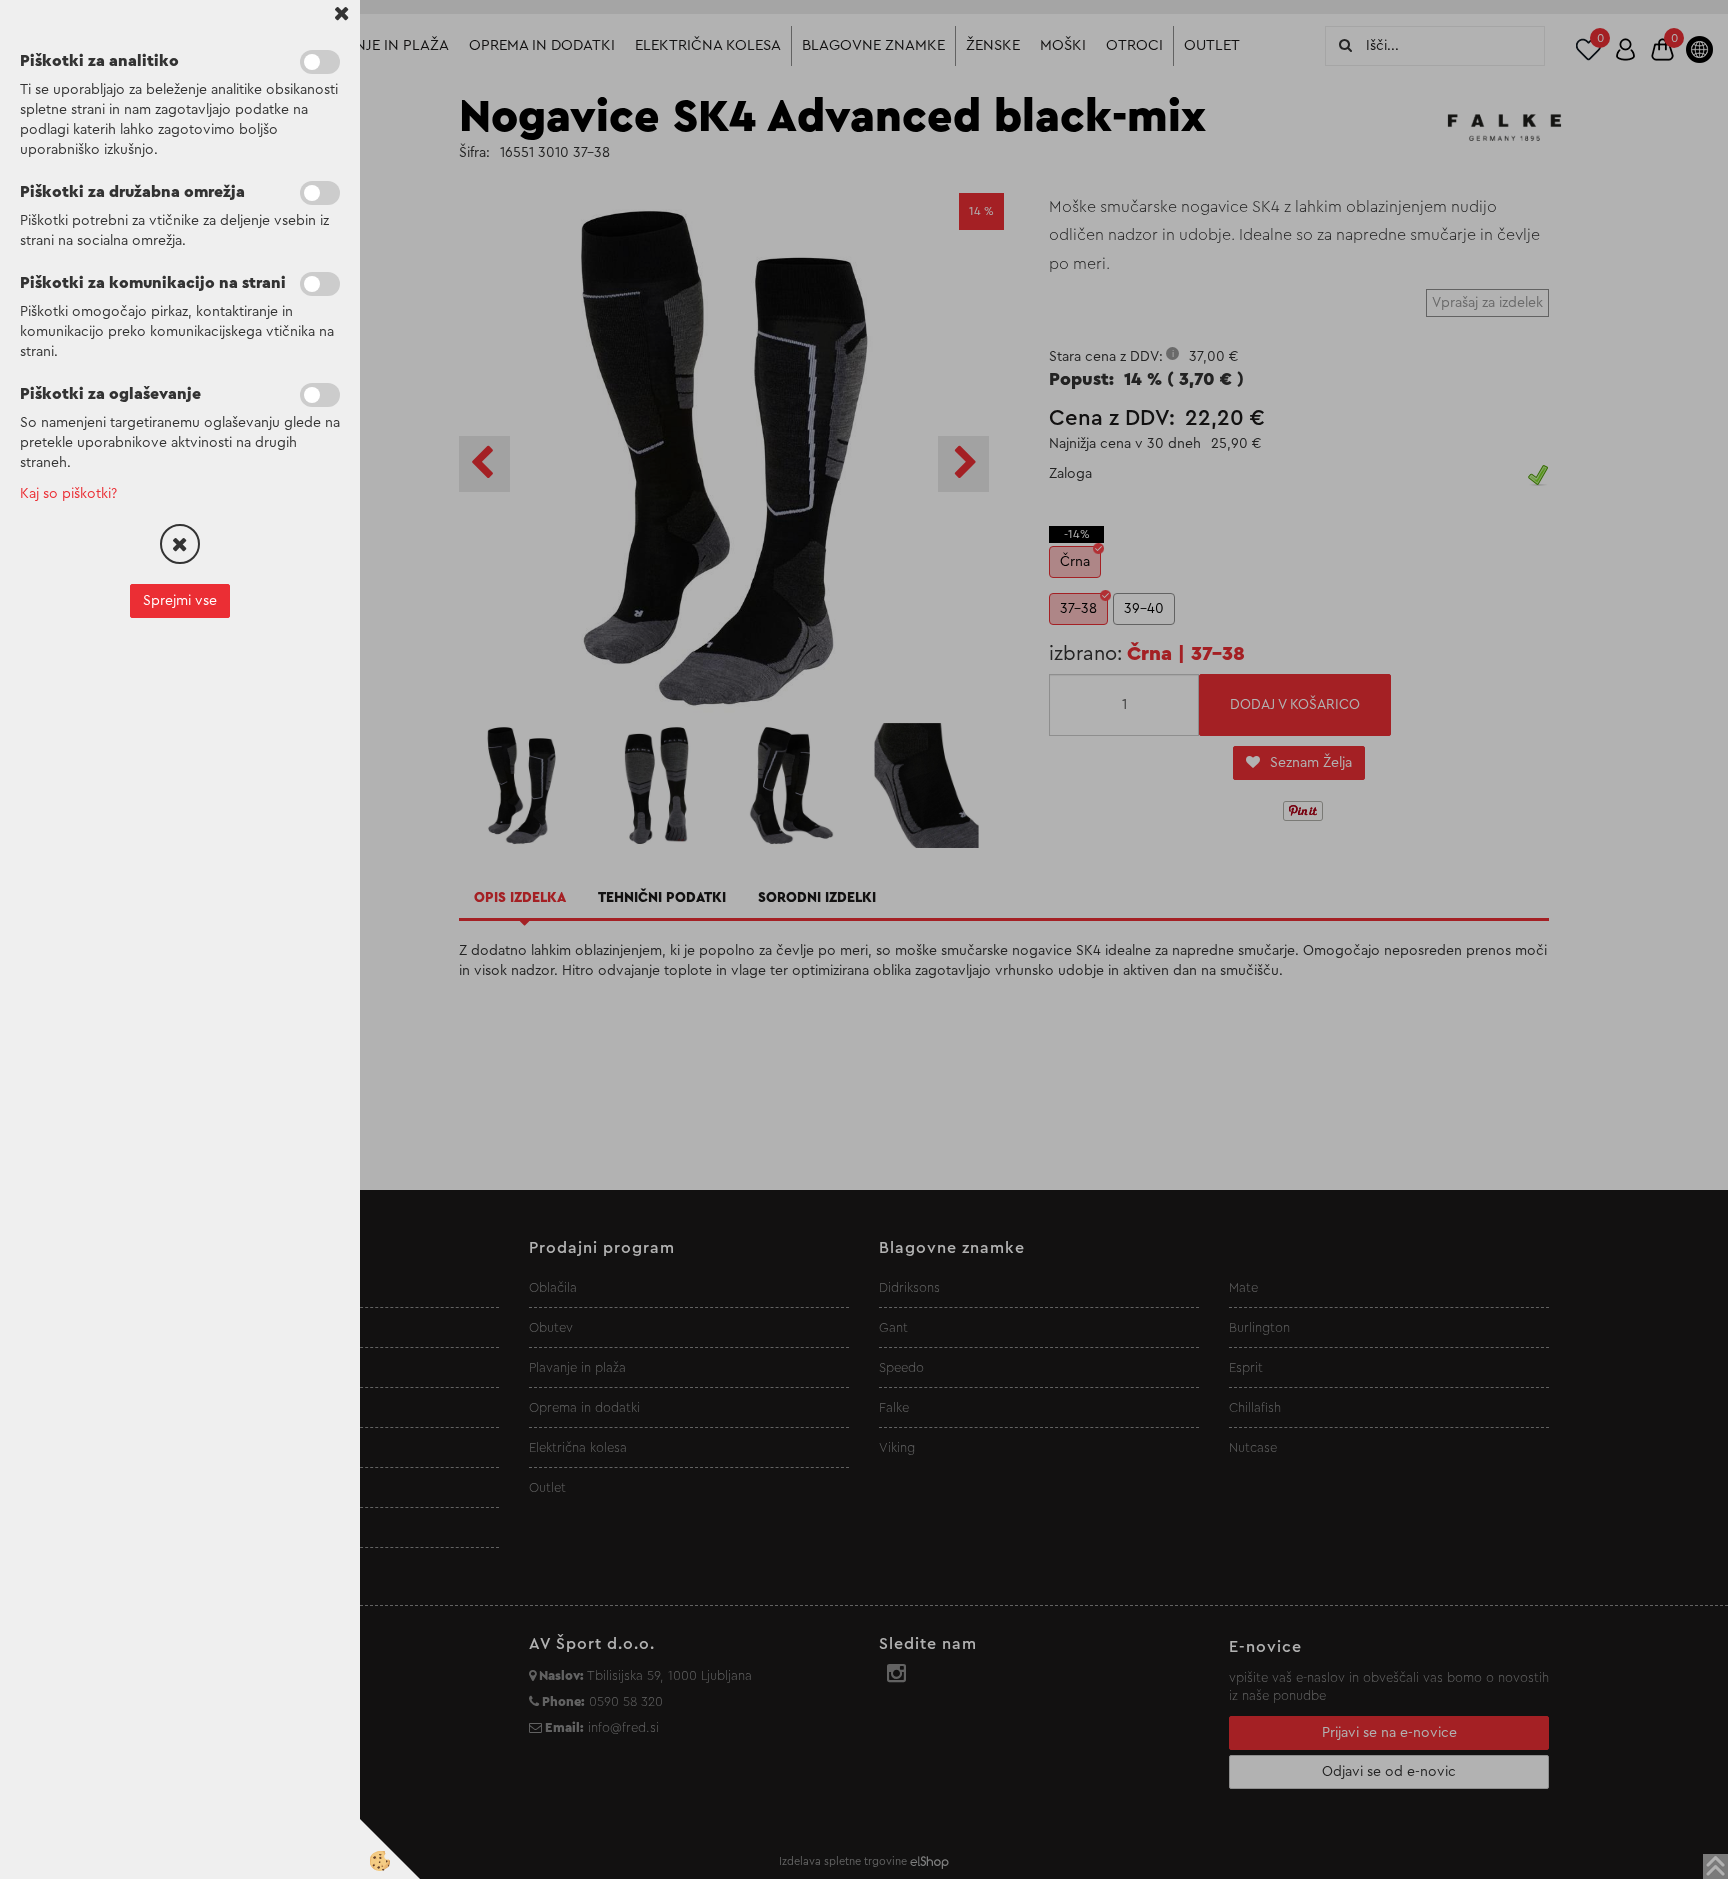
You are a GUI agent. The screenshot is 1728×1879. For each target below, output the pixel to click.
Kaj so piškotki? (68, 494)
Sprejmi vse (180, 601)
